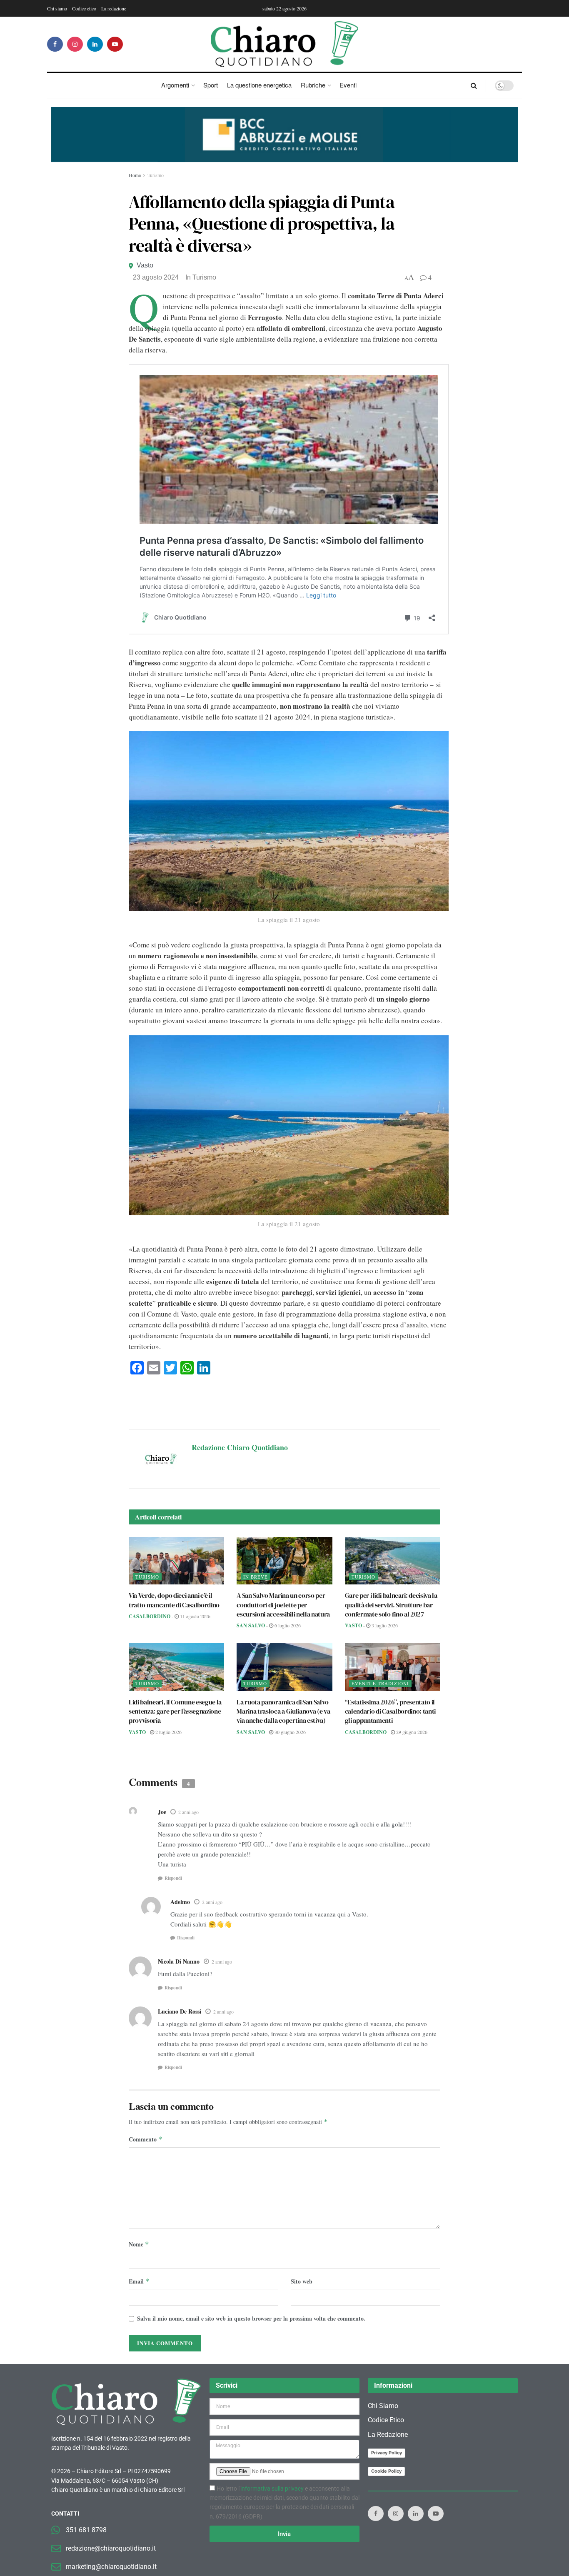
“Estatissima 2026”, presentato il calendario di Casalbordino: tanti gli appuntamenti (390, 1711)
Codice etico (84, 8)
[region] (284, 135)
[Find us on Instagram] (75, 44)
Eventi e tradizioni (380, 1683)
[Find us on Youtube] (115, 44)
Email (139, 2281)
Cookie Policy (386, 2471)
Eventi (348, 85)
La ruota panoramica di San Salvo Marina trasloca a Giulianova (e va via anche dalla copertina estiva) (283, 1711)
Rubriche (313, 85)
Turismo (156, 175)
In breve (256, 1577)
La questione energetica (259, 85)
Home (135, 175)
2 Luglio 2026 (168, 1732)
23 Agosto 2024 (156, 277)
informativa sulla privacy (272, 2488)
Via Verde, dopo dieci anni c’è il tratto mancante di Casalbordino (174, 1600)
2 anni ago (188, 1812)
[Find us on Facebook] (55, 44)
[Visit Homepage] (285, 44)
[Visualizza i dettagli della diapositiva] (284, 135)
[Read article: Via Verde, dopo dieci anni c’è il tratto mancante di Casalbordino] (176, 1561)
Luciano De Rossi (180, 2011)
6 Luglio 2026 (287, 1625)
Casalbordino (150, 1616)
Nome (139, 2244)
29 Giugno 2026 (411, 1732)
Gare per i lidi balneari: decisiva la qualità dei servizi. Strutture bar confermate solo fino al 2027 (391, 1605)
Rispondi (173, 1878)
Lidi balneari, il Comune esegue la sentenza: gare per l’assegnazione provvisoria (175, 1711)
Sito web (302, 2281)
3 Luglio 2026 (384, 1625)
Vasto (145, 265)
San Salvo (251, 1625)
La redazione (114, 8)
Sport (211, 85)
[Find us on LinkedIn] (95, 44)
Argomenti (175, 85)
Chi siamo (57, 8)
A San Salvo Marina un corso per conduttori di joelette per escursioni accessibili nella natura (283, 1605)
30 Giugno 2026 (289, 1732)
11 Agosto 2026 (195, 1616)
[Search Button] (474, 85)
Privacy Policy (387, 2453)
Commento (146, 2139)
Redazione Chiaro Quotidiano (240, 1447)
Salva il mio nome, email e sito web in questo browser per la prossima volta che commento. (251, 2318)
